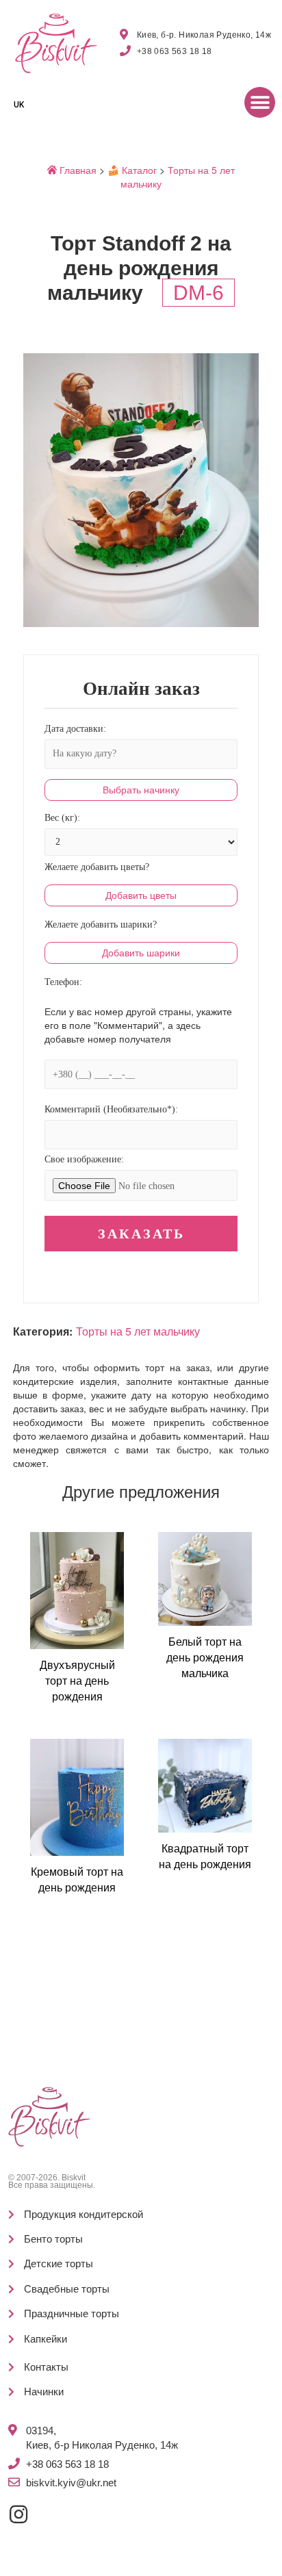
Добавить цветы (141, 895)
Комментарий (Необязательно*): (111, 1109)
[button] (260, 102)
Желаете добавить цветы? (97, 867)
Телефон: (63, 982)
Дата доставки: (75, 729)
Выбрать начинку (141, 790)
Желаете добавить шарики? (101, 924)
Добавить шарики (141, 953)
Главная (77, 170)
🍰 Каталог (132, 170)
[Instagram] (18, 2514)
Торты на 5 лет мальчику (138, 1331)
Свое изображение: (84, 1159)
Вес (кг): (62, 818)
